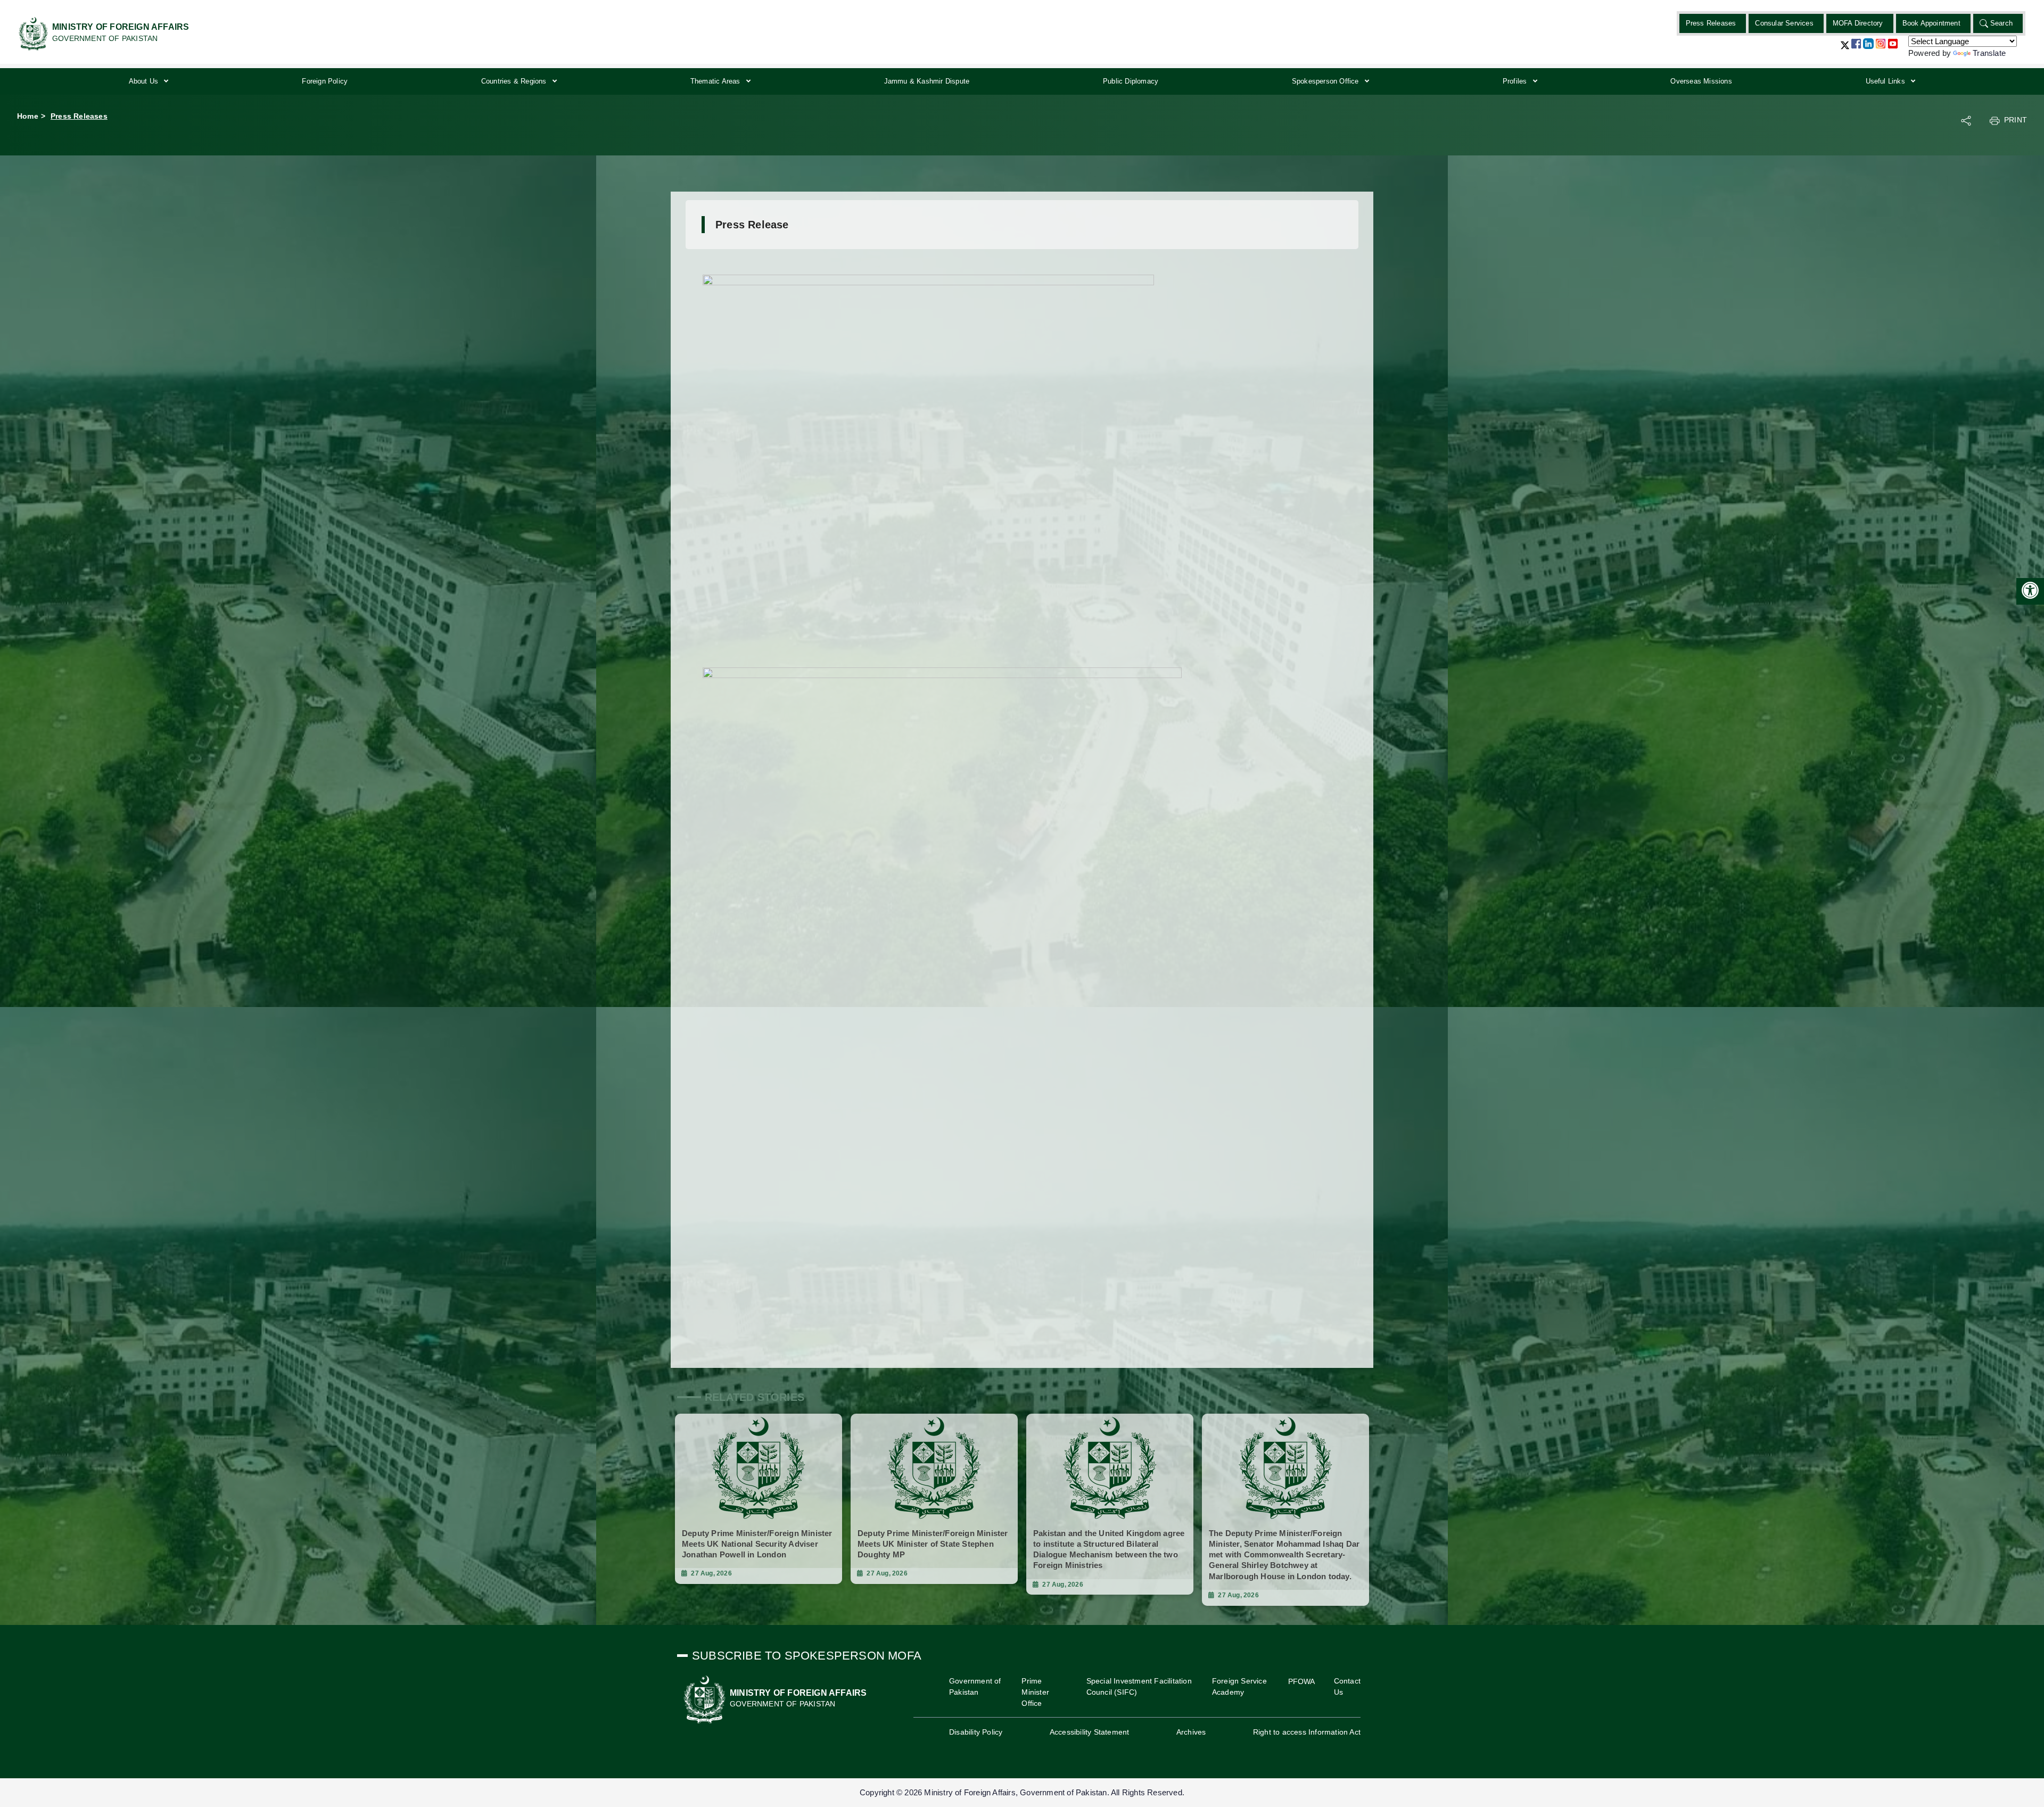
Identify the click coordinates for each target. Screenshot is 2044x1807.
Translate (1989, 53)
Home (28, 116)
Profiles (1516, 81)
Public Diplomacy (1131, 81)
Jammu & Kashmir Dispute (927, 81)
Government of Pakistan (975, 1686)
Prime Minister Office (1035, 1692)
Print (2016, 120)
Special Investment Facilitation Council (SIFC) (1139, 1686)
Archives (1191, 1732)
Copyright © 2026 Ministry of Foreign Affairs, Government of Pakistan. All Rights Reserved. (1022, 1792)
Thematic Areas (716, 81)
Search (2001, 23)
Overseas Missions (1701, 81)
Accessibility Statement (1090, 1732)
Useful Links (1887, 81)
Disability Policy (976, 1732)
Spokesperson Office (1326, 81)
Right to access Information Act (1307, 1732)
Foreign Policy (325, 81)
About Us (145, 81)
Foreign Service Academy (1239, 1686)
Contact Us (1347, 1686)
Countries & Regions (515, 81)
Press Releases (1711, 23)
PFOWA (1302, 1681)
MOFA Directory (1858, 23)
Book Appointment (1931, 23)
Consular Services (1784, 23)
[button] (1845, 49)
